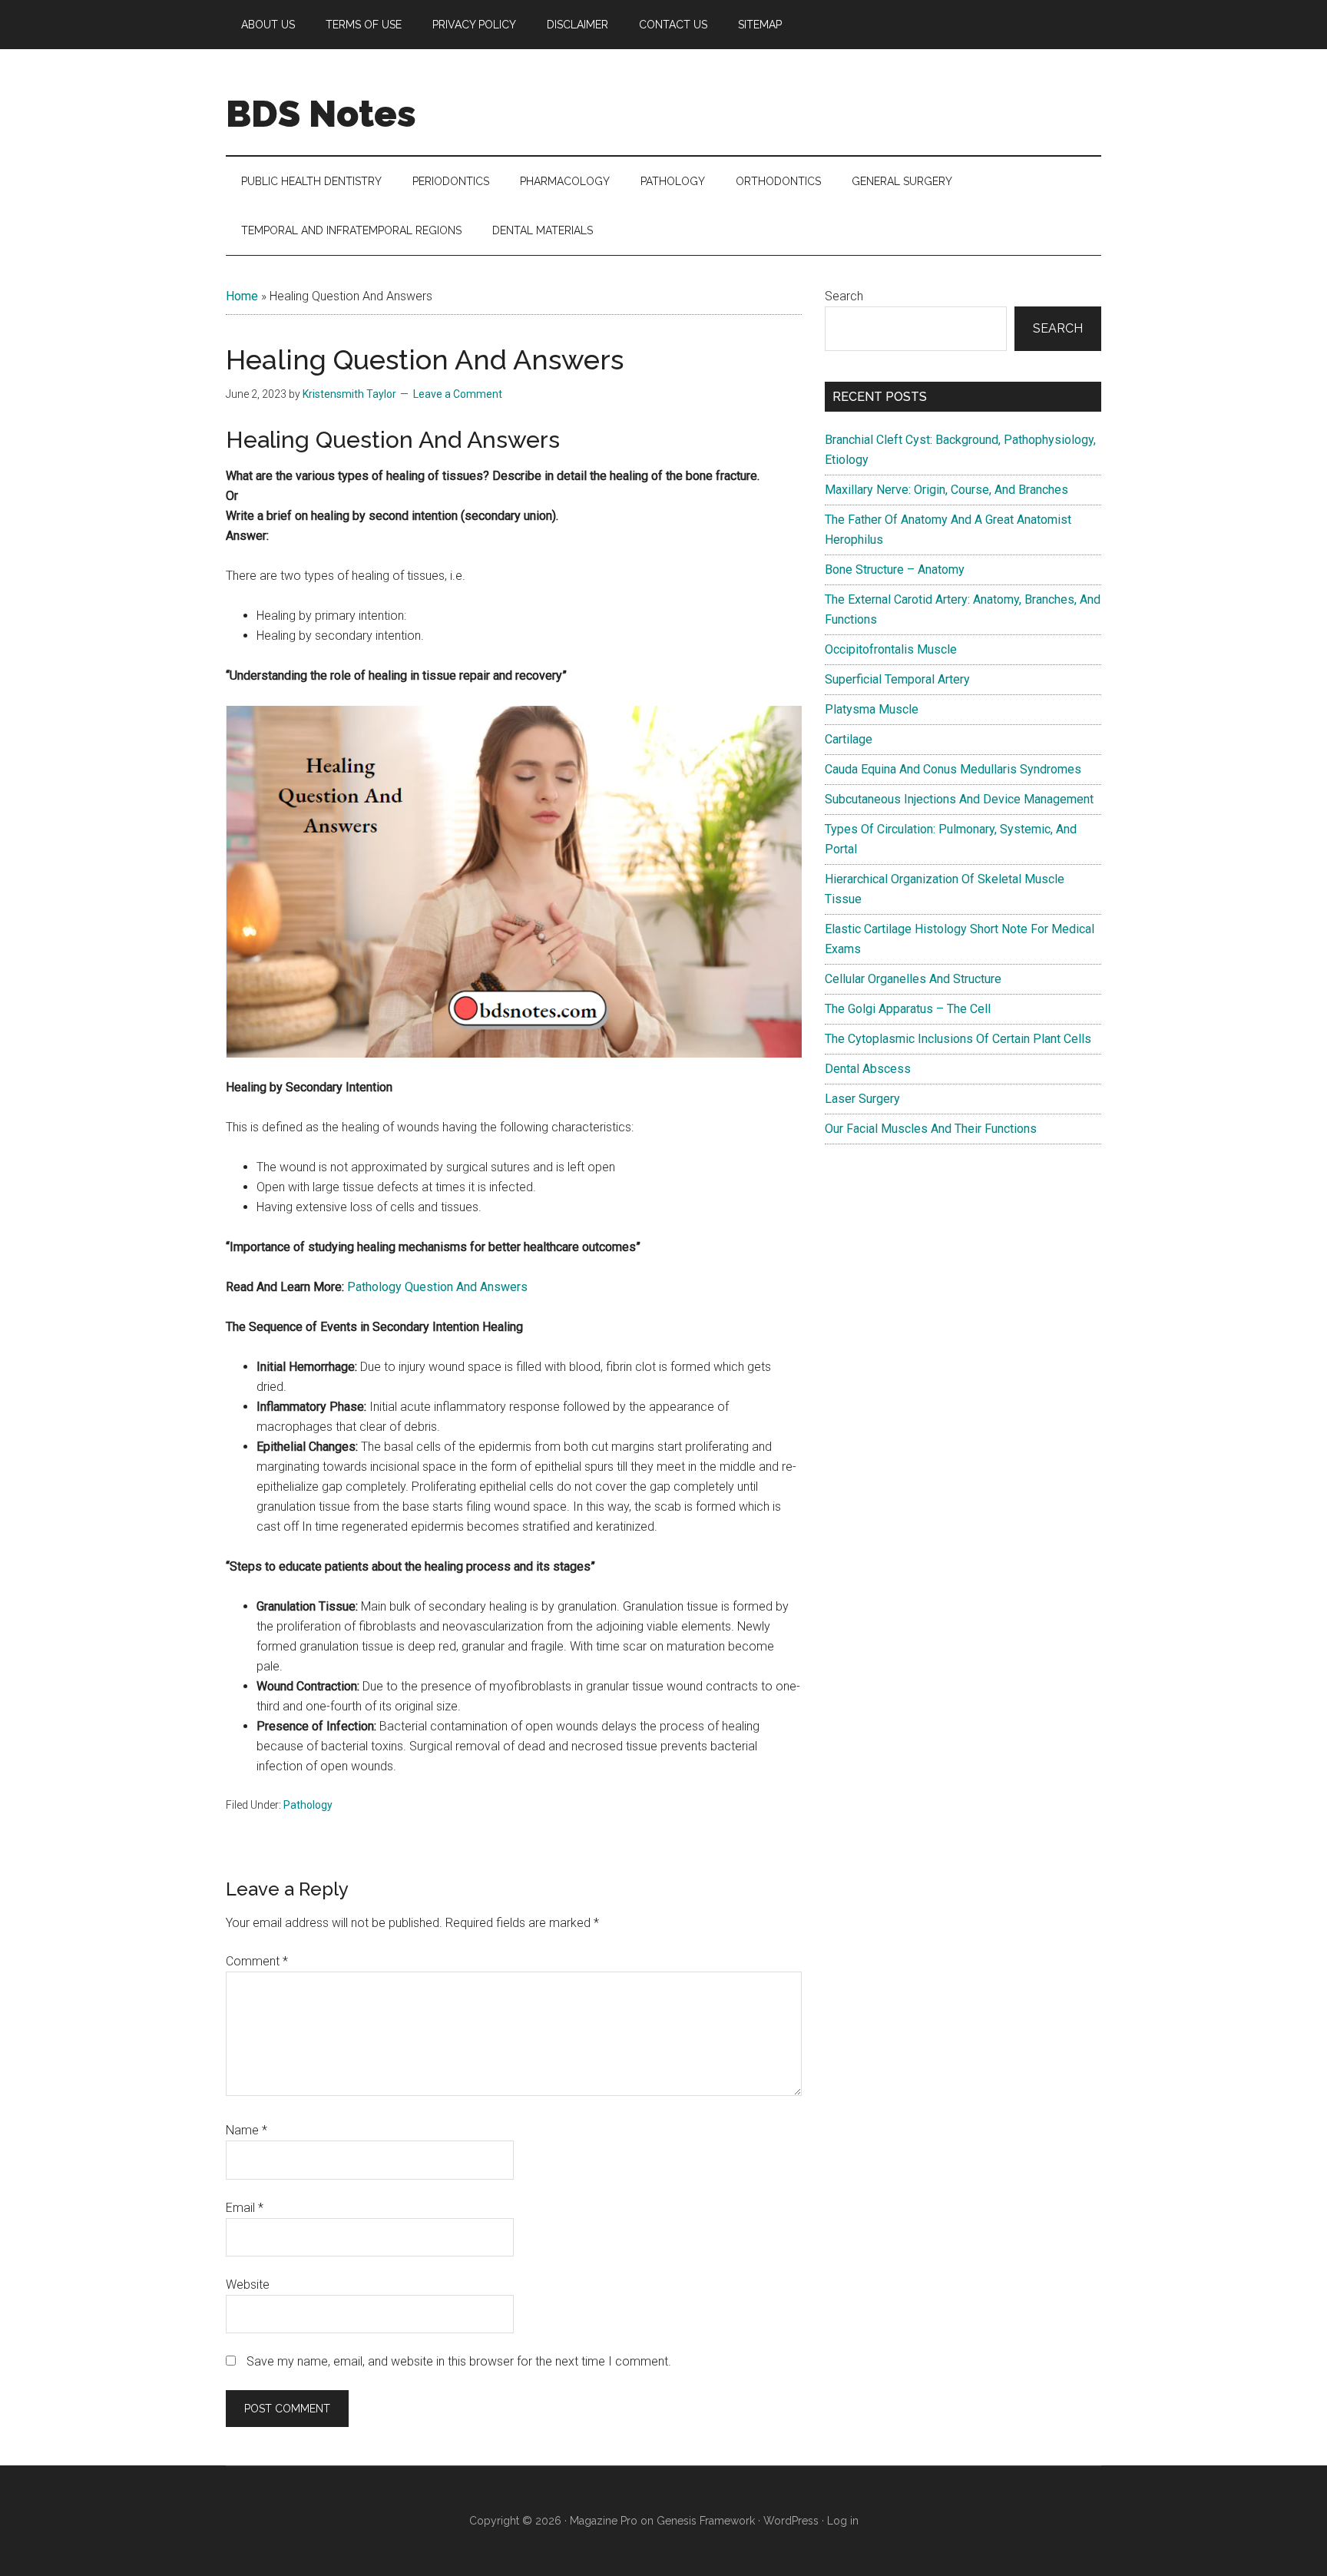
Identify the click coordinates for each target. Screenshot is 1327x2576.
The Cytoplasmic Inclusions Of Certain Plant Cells (958, 1039)
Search (844, 296)
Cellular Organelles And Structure (913, 979)
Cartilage (849, 739)
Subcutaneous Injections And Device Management (959, 799)
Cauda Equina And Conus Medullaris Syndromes (953, 769)
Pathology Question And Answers (437, 1287)
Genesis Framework (706, 2521)
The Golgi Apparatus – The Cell (908, 1009)
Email (245, 2208)
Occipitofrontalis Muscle (891, 649)
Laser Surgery (862, 1099)
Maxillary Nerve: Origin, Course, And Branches (946, 490)
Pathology (308, 1805)
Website (248, 2285)
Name (247, 2130)
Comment (257, 1961)
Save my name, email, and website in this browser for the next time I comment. (459, 2361)
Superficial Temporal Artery (897, 679)
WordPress (791, 2521)
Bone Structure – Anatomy (895, 570)
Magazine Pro (604, 2521)
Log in (843, 2521)
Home (242, 296)
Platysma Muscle (872, 709)
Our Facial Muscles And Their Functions (931, 1129)
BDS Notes (321, 114)
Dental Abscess (868, 1069)
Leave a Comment (458, 394)
